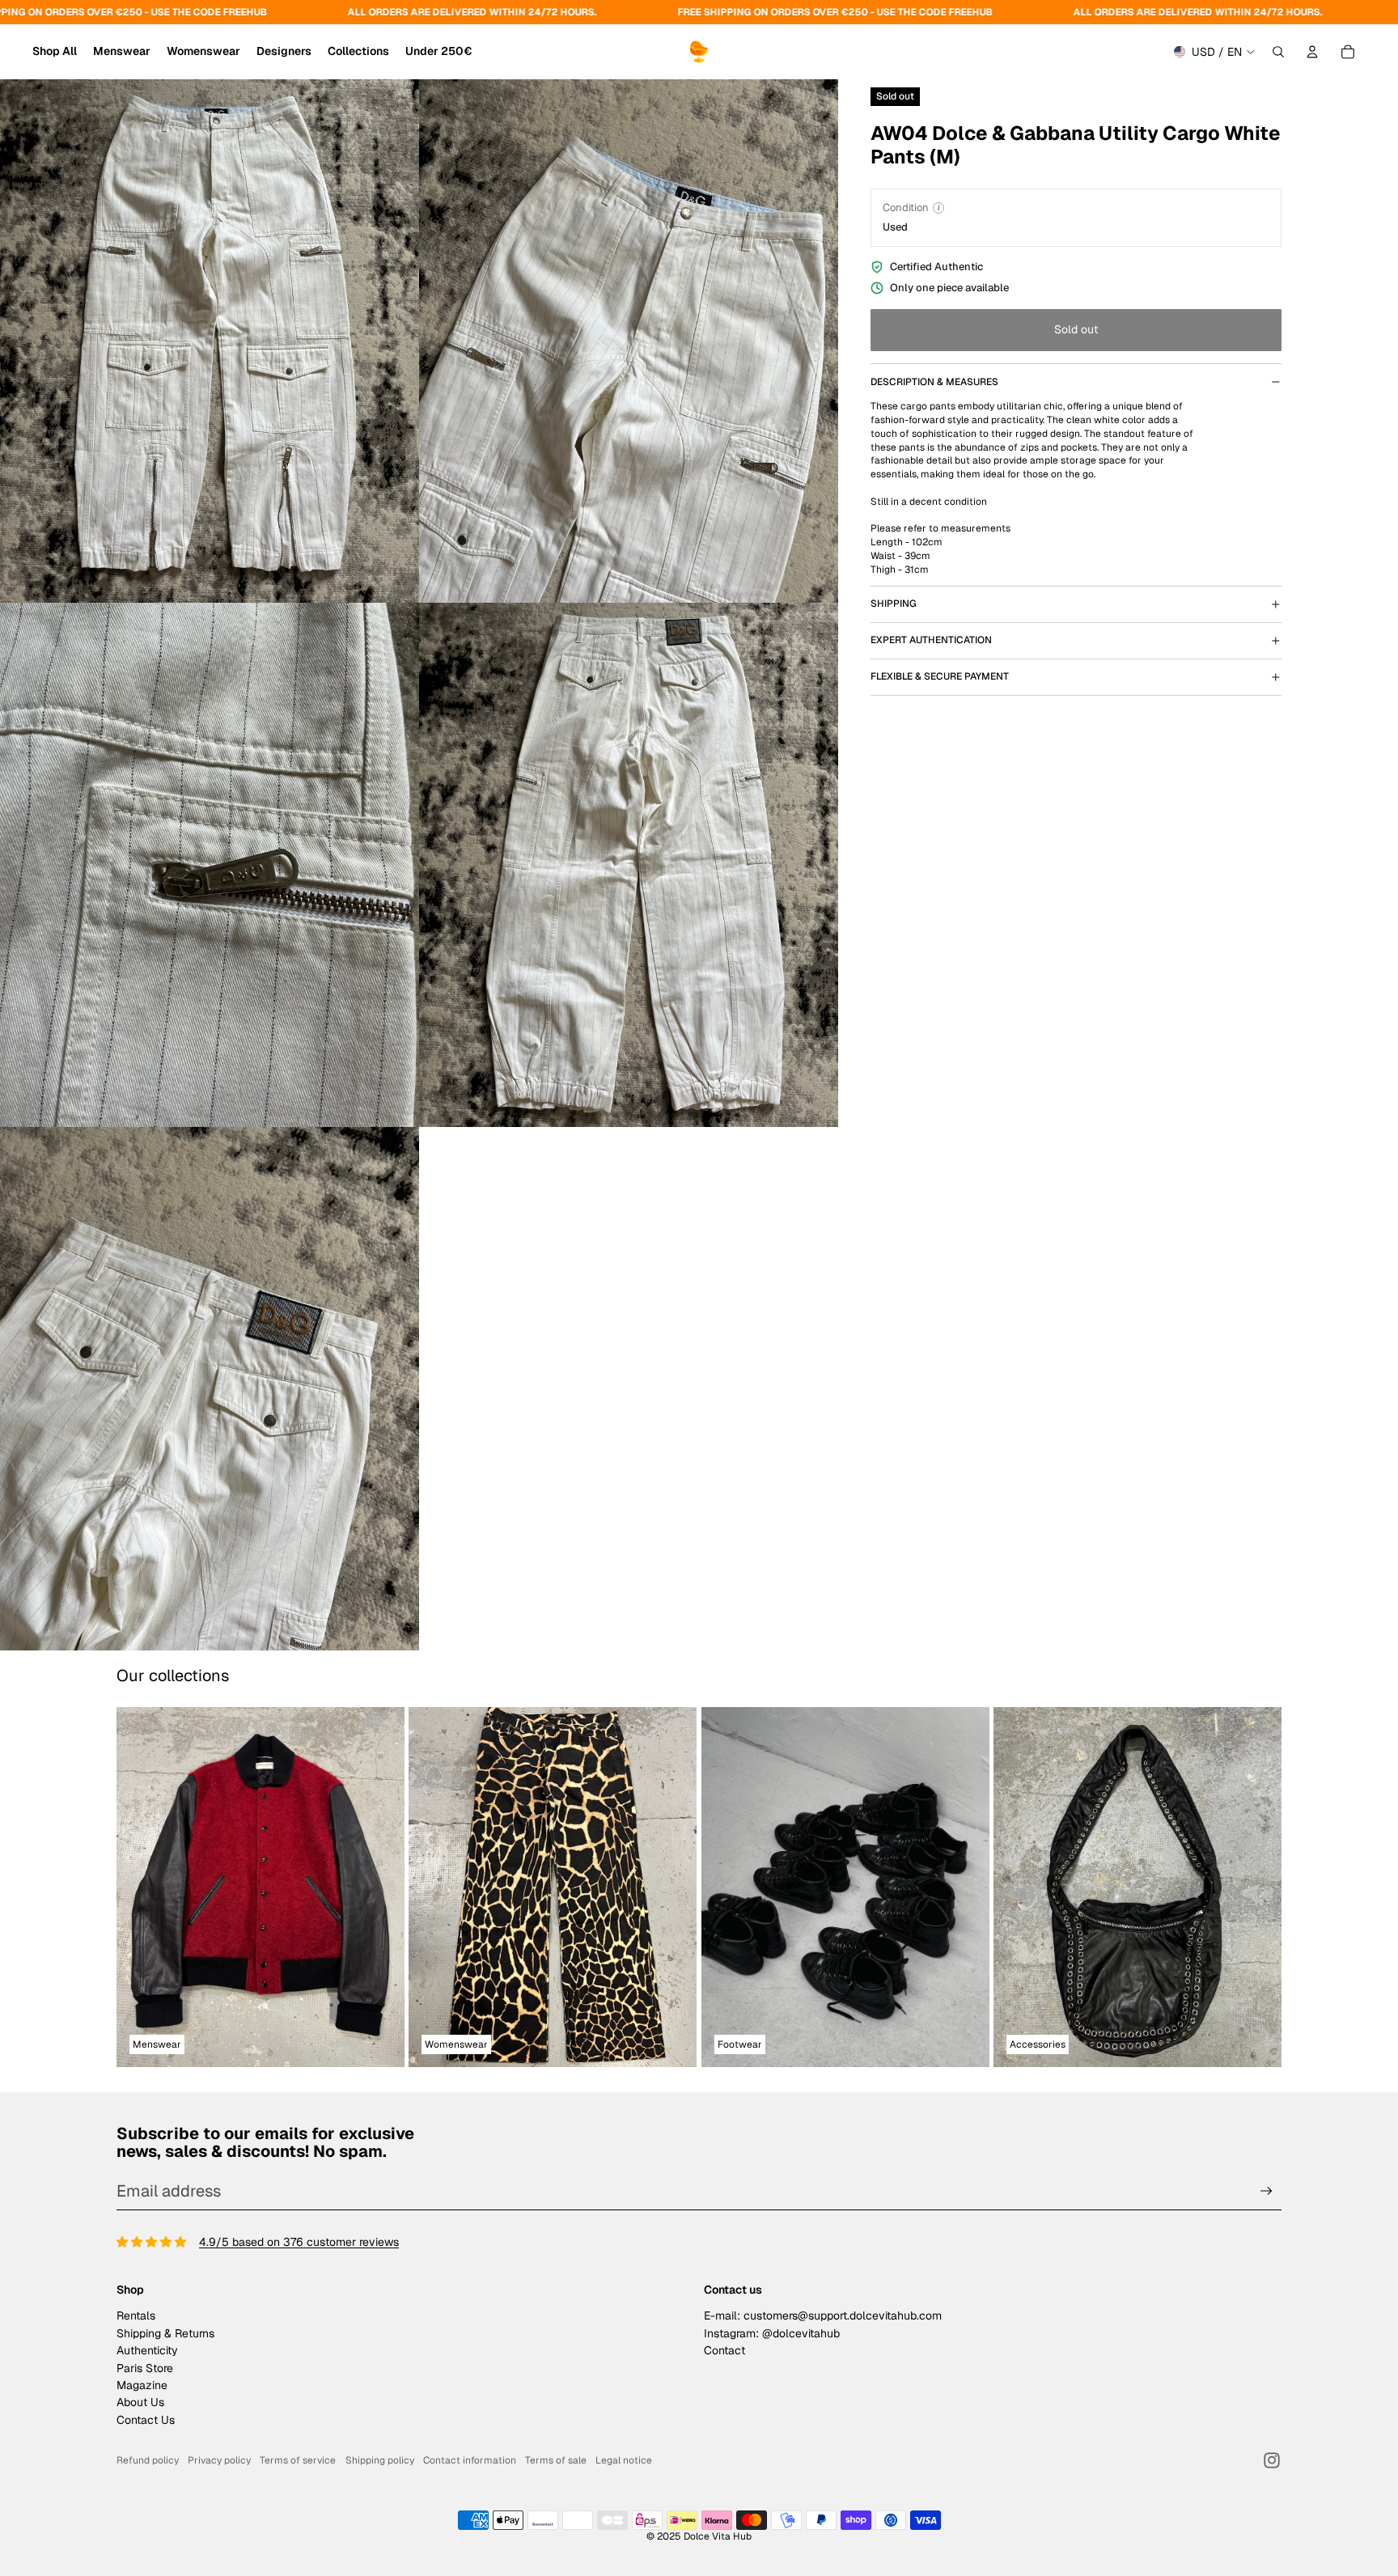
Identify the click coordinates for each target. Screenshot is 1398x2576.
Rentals (136, 2315)
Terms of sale (556, 2460)
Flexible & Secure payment (940, 676)
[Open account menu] (1312, 52)
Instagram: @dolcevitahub (772, 2333)
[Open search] (1278, 52)
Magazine (142, 2385)
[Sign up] (1267, 2191)
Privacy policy (219, 2460)
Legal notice (624, 2460)
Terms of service (298, 2460)
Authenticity (147, 2350)
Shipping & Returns (165, 2333)
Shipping (894, 604)
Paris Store (145, 2368)
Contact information (470, 2460)
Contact (724, 2350)
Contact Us (146, 2420)
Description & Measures (934, 382)
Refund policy (148, 2460)
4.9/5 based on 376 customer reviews (299, 2242)
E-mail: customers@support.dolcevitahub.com (823, 2315)
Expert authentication (931, 640)
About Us (140, 2402)
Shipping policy (380, 2460)
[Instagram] (1272, 2460)
